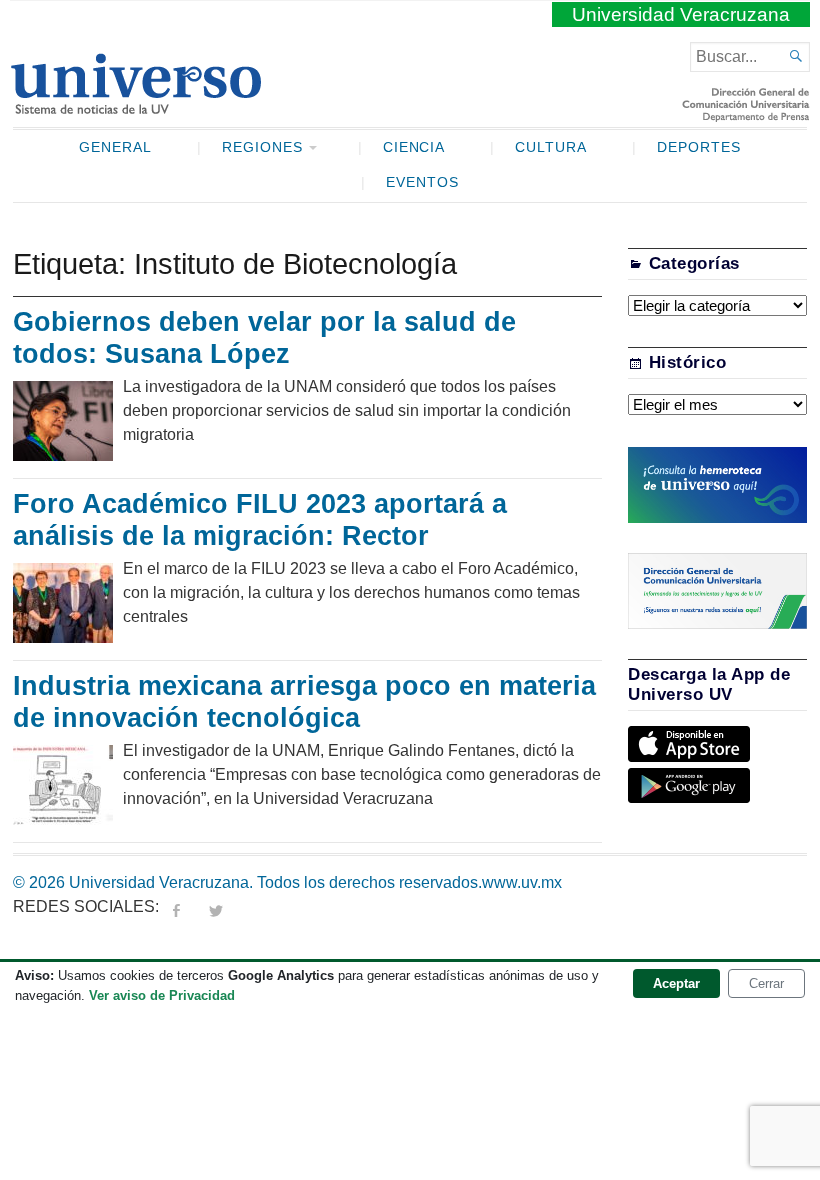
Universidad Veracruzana (681, 14)
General (115, 147)
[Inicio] (135, 106)
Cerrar (766, 983)
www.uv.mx (522, 882)
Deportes (699, 147)
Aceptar (676, 983)
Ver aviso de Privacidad (162, 995)
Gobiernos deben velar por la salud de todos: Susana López (264, 338)
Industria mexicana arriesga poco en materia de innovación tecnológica (304, 702)
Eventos (422, 182)
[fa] (176, 906)
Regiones (262, 147)
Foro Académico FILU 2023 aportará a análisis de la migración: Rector (260, 520)
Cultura (551, 147)
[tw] (216, 906)
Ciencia (414, 147)
